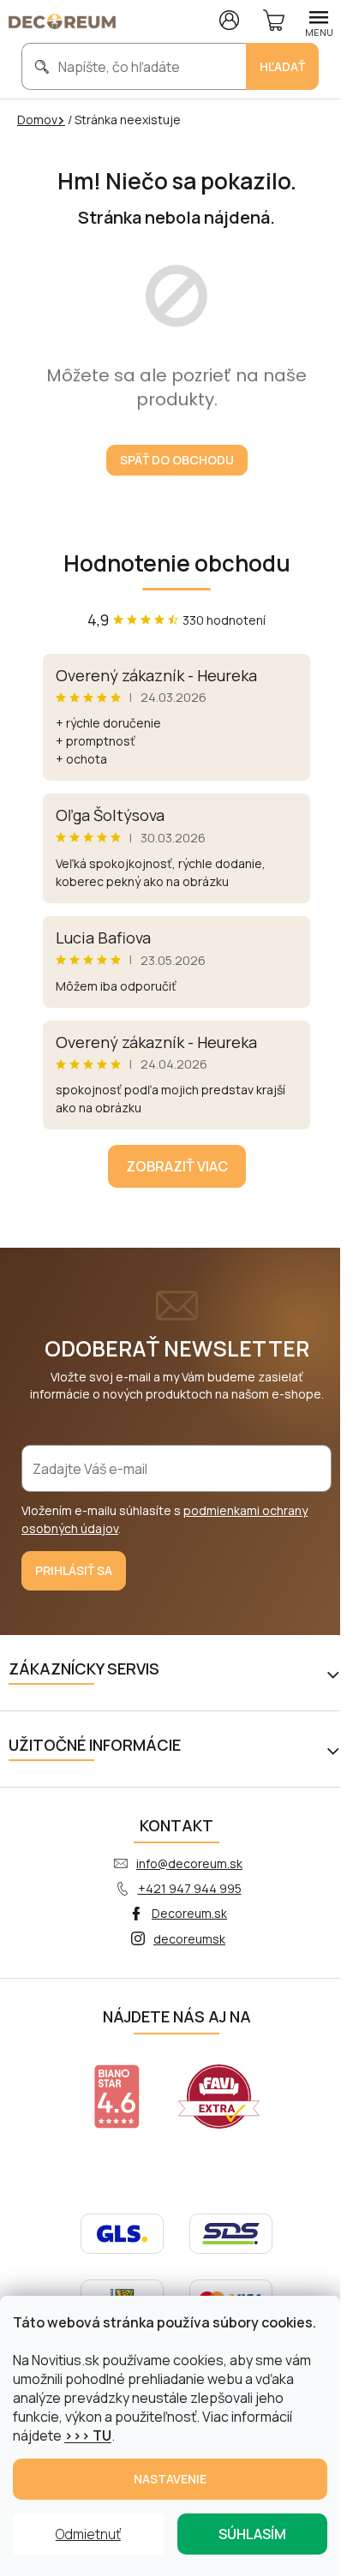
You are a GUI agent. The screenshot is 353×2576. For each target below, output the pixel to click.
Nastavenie (170, 2479)
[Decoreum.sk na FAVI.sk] (219, 2097)
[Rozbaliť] (336, 1673)
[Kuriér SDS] (231, 2232)
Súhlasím (252, 2534)
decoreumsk (189, 1939)
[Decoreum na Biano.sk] (117, 2097)
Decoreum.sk (189, 1913)
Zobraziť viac (177, 1166)
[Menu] (319, 21)
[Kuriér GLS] (122, 2232)
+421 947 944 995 (190, 1888)
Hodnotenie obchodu (177, 563)
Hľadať (282, 66)
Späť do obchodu (177, 460)
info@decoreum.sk (189, 1863)
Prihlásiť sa (74, 1570)
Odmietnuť (88, 2534)
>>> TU (88, 2435)
